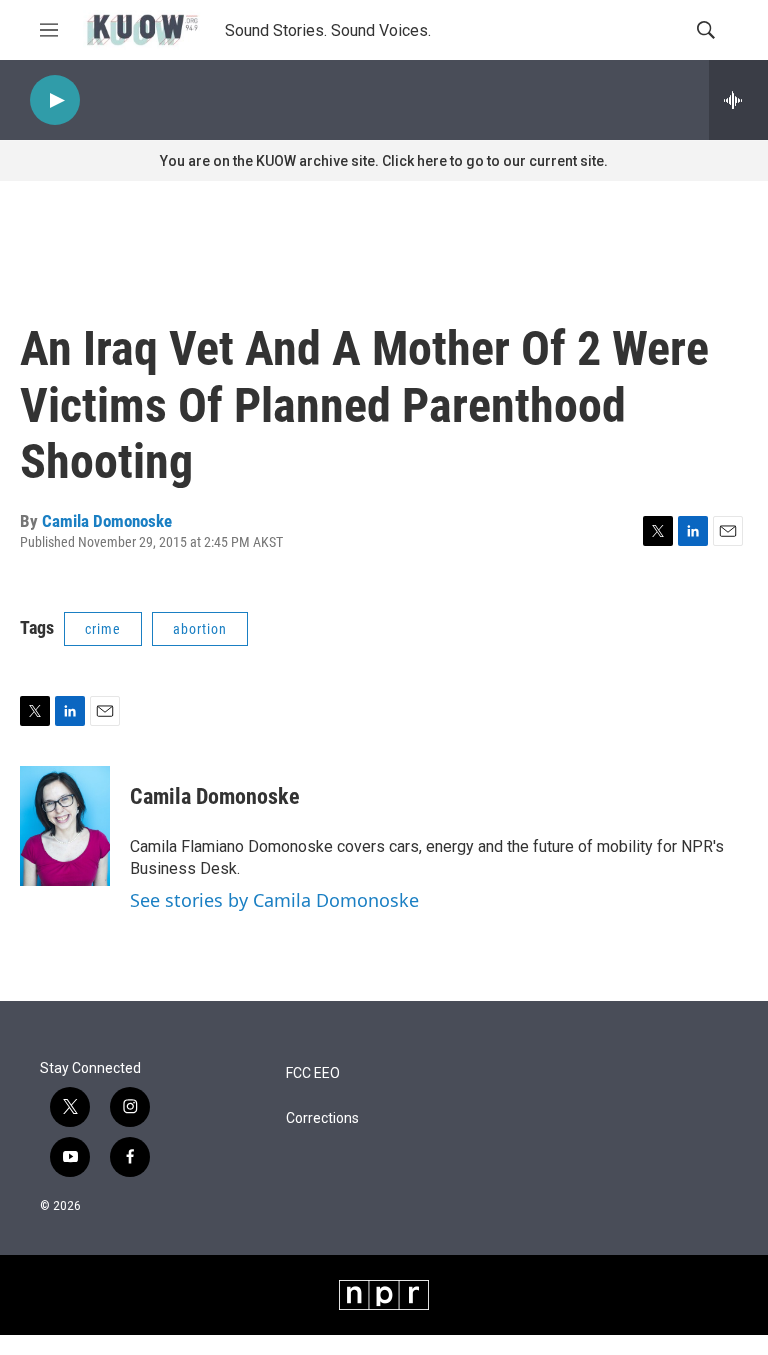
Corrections (322, 1118)
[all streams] (738, 100)
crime (103, 629)
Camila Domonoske (107, 521)
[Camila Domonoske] (65, 826)
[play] (55, 100)
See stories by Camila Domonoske (274, 900)
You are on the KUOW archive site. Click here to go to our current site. (384, 161)
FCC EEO (313, 1073)
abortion (200, 629)
